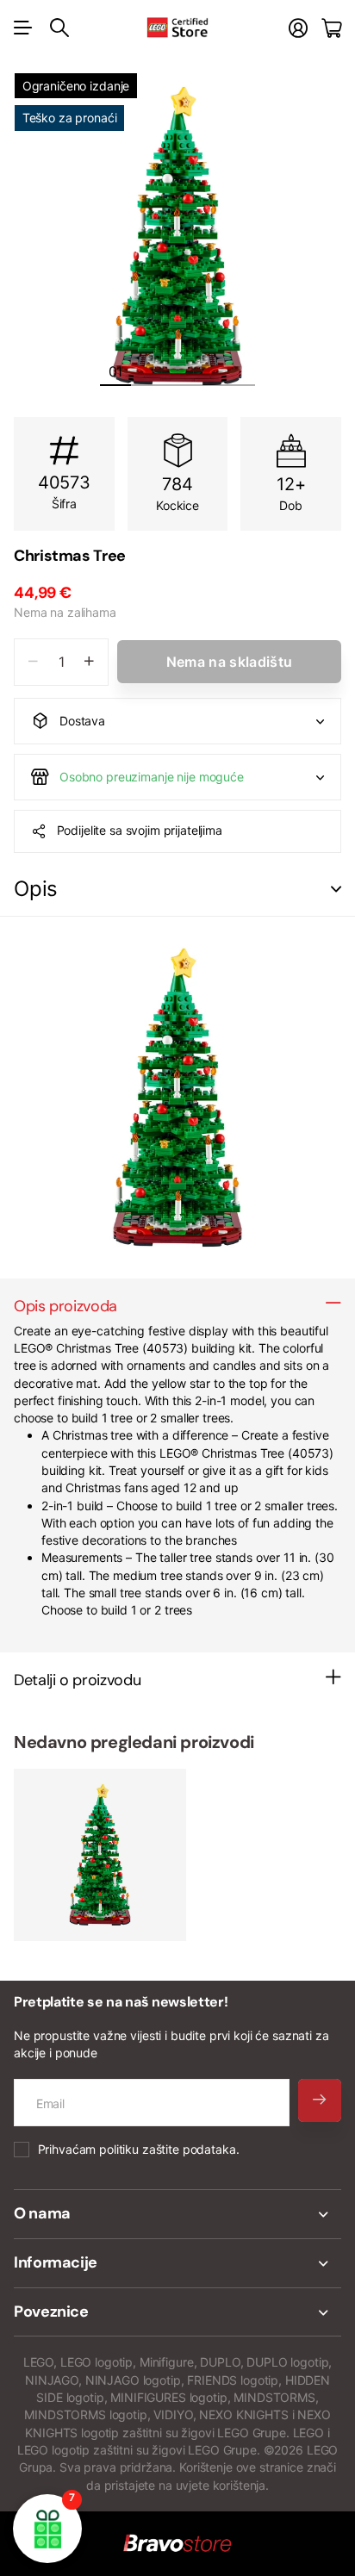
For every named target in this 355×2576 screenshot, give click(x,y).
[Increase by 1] (89, 662)
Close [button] (177, 2214)
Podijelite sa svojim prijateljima (140, 830)
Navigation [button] (23, 28)
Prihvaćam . (139, 2149)
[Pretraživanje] (59, 28)
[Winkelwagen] (331, 28)
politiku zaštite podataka (168, 2149)
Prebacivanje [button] (336, 890)
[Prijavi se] (298, 28)
